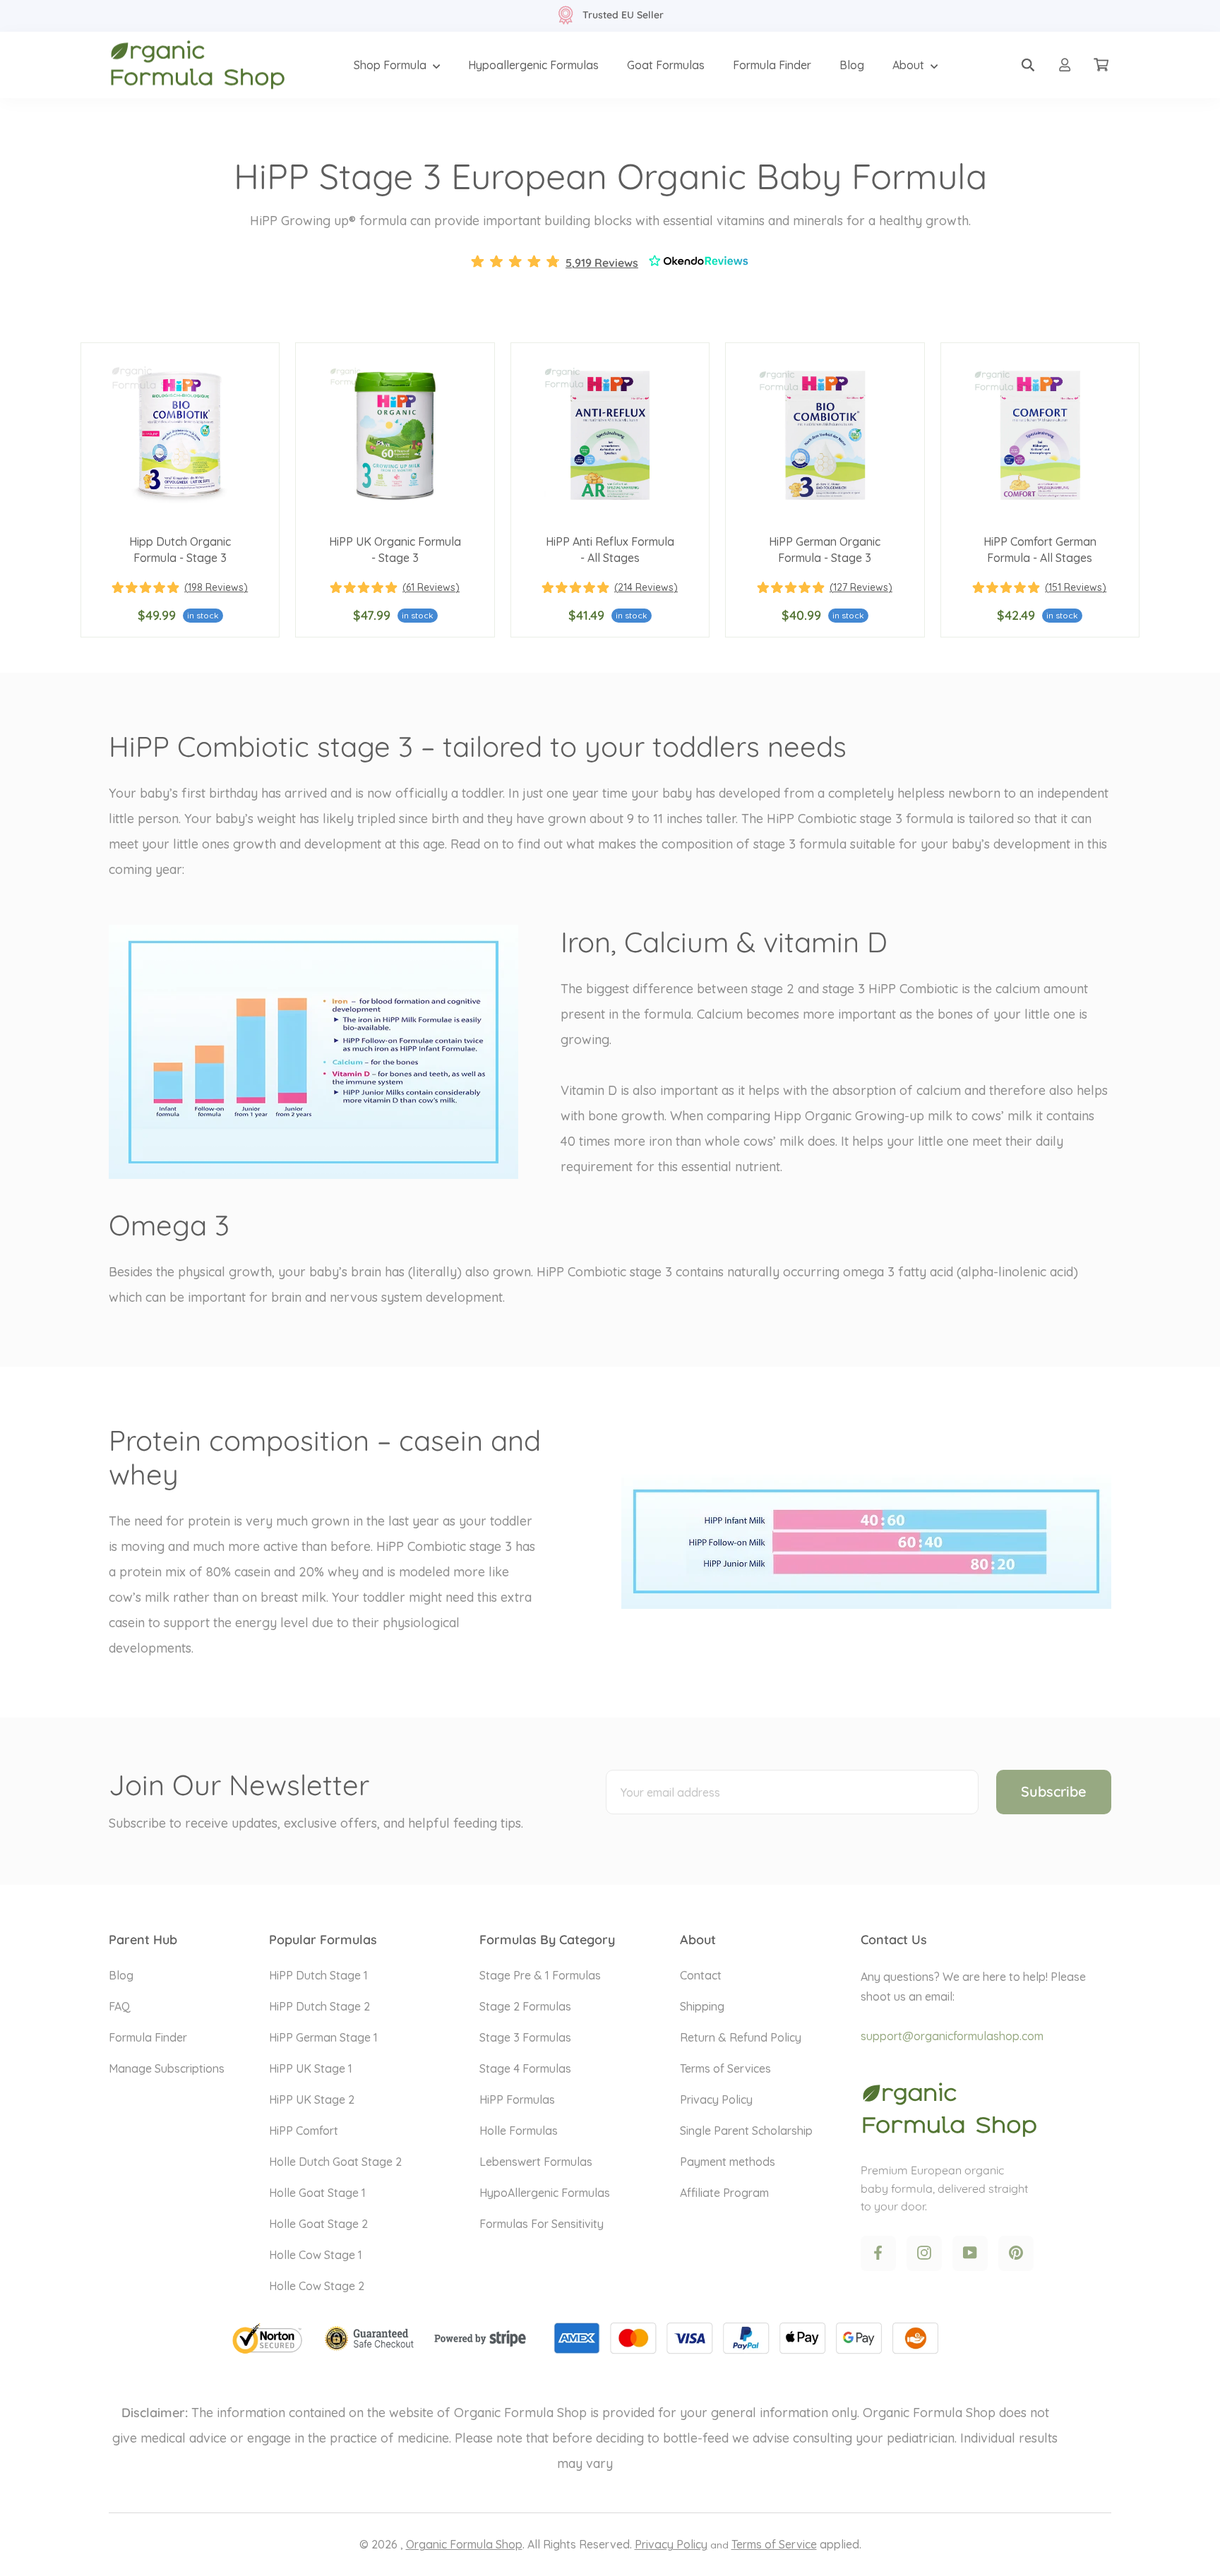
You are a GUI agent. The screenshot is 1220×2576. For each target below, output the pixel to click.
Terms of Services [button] (725, 2068)
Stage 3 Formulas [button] (525, 2037)
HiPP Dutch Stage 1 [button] (318, 1975)
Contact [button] (701, 1975)
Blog (852, 65)
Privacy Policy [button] (716, 2099)
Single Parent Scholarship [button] (746, 2131)
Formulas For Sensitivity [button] (542, 2224)
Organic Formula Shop (464, 2544)
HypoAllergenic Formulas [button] (545, 2193)
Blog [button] (121, 1975)
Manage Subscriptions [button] (167, 2068)
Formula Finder (772, 65)
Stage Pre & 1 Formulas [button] (540, 1975)
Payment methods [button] (728, 2162)
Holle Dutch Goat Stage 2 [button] (335, 2162)
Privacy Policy (671, 2544)
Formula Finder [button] (148, 2037)
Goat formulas (666, 65)
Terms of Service (774, 2544)
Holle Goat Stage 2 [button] (318, 2224)
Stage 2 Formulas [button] (525, 2006)
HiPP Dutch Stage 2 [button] (319, 2006)
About (910, 65)
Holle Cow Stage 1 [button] (316, 2255)
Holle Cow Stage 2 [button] (317, 2286)
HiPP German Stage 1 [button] (323, 2037)
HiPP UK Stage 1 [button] (311, 2068)
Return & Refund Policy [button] (741, 2037)
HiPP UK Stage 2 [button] (312, 2099)
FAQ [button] (120, 2006)
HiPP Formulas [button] (517, 2099)
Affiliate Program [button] (724, 2193)
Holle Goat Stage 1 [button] (317, 2193)
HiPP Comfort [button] (304, 2131)
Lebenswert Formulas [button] (536, 2162)
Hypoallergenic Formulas (533, 65)
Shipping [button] (702, 2006)
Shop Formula (391, 65)
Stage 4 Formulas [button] (525, 2068)
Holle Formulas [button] (519, 2131)
